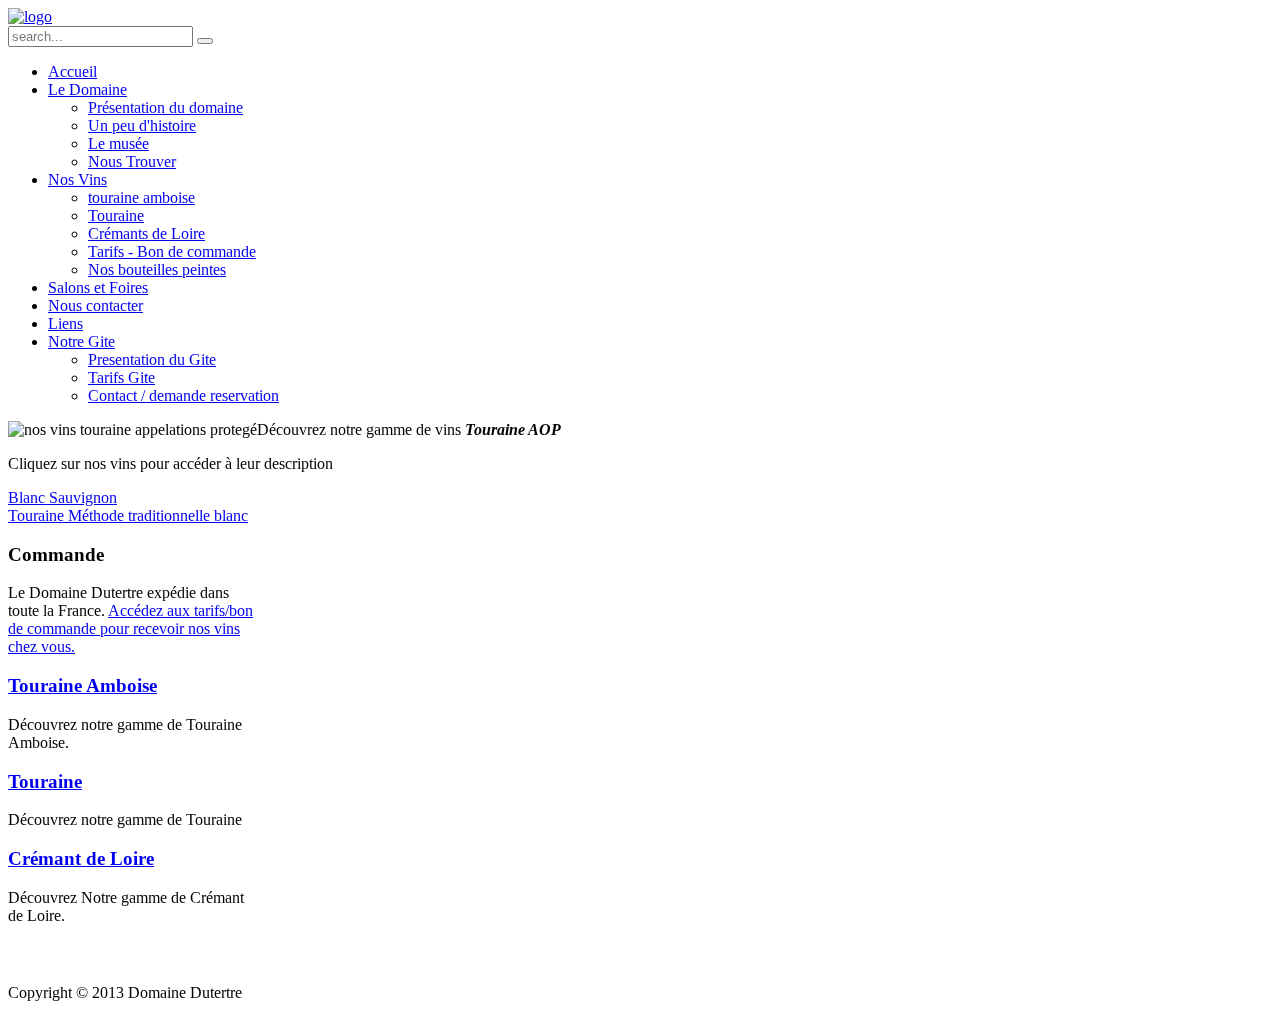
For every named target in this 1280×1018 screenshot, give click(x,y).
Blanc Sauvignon (62, 497)
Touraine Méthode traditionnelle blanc (128, 515)
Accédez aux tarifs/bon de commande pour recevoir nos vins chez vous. (130, 628)
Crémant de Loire (81, 858)
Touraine (45, 781)
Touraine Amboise (82, 685)
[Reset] (205, 41)
